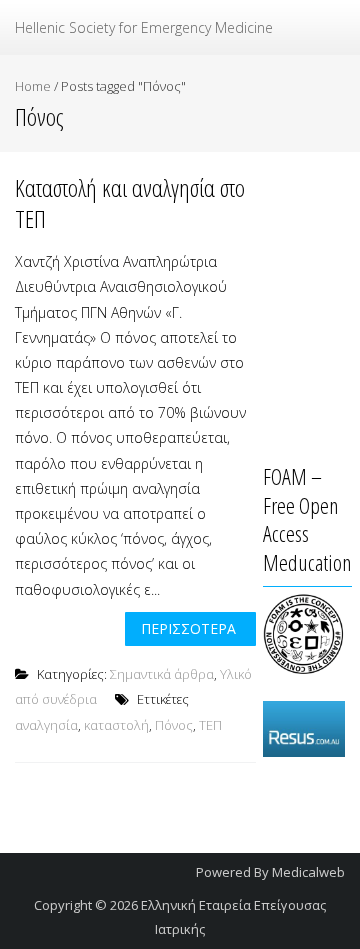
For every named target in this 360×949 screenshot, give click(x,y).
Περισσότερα (188, 628)
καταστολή (116, 725)
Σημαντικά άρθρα (162, 674)
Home (33, 86)
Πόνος (174, 725)
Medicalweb (308, 872)
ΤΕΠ (210, 725)
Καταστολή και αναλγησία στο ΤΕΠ (130, 203)
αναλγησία (46, 725)
